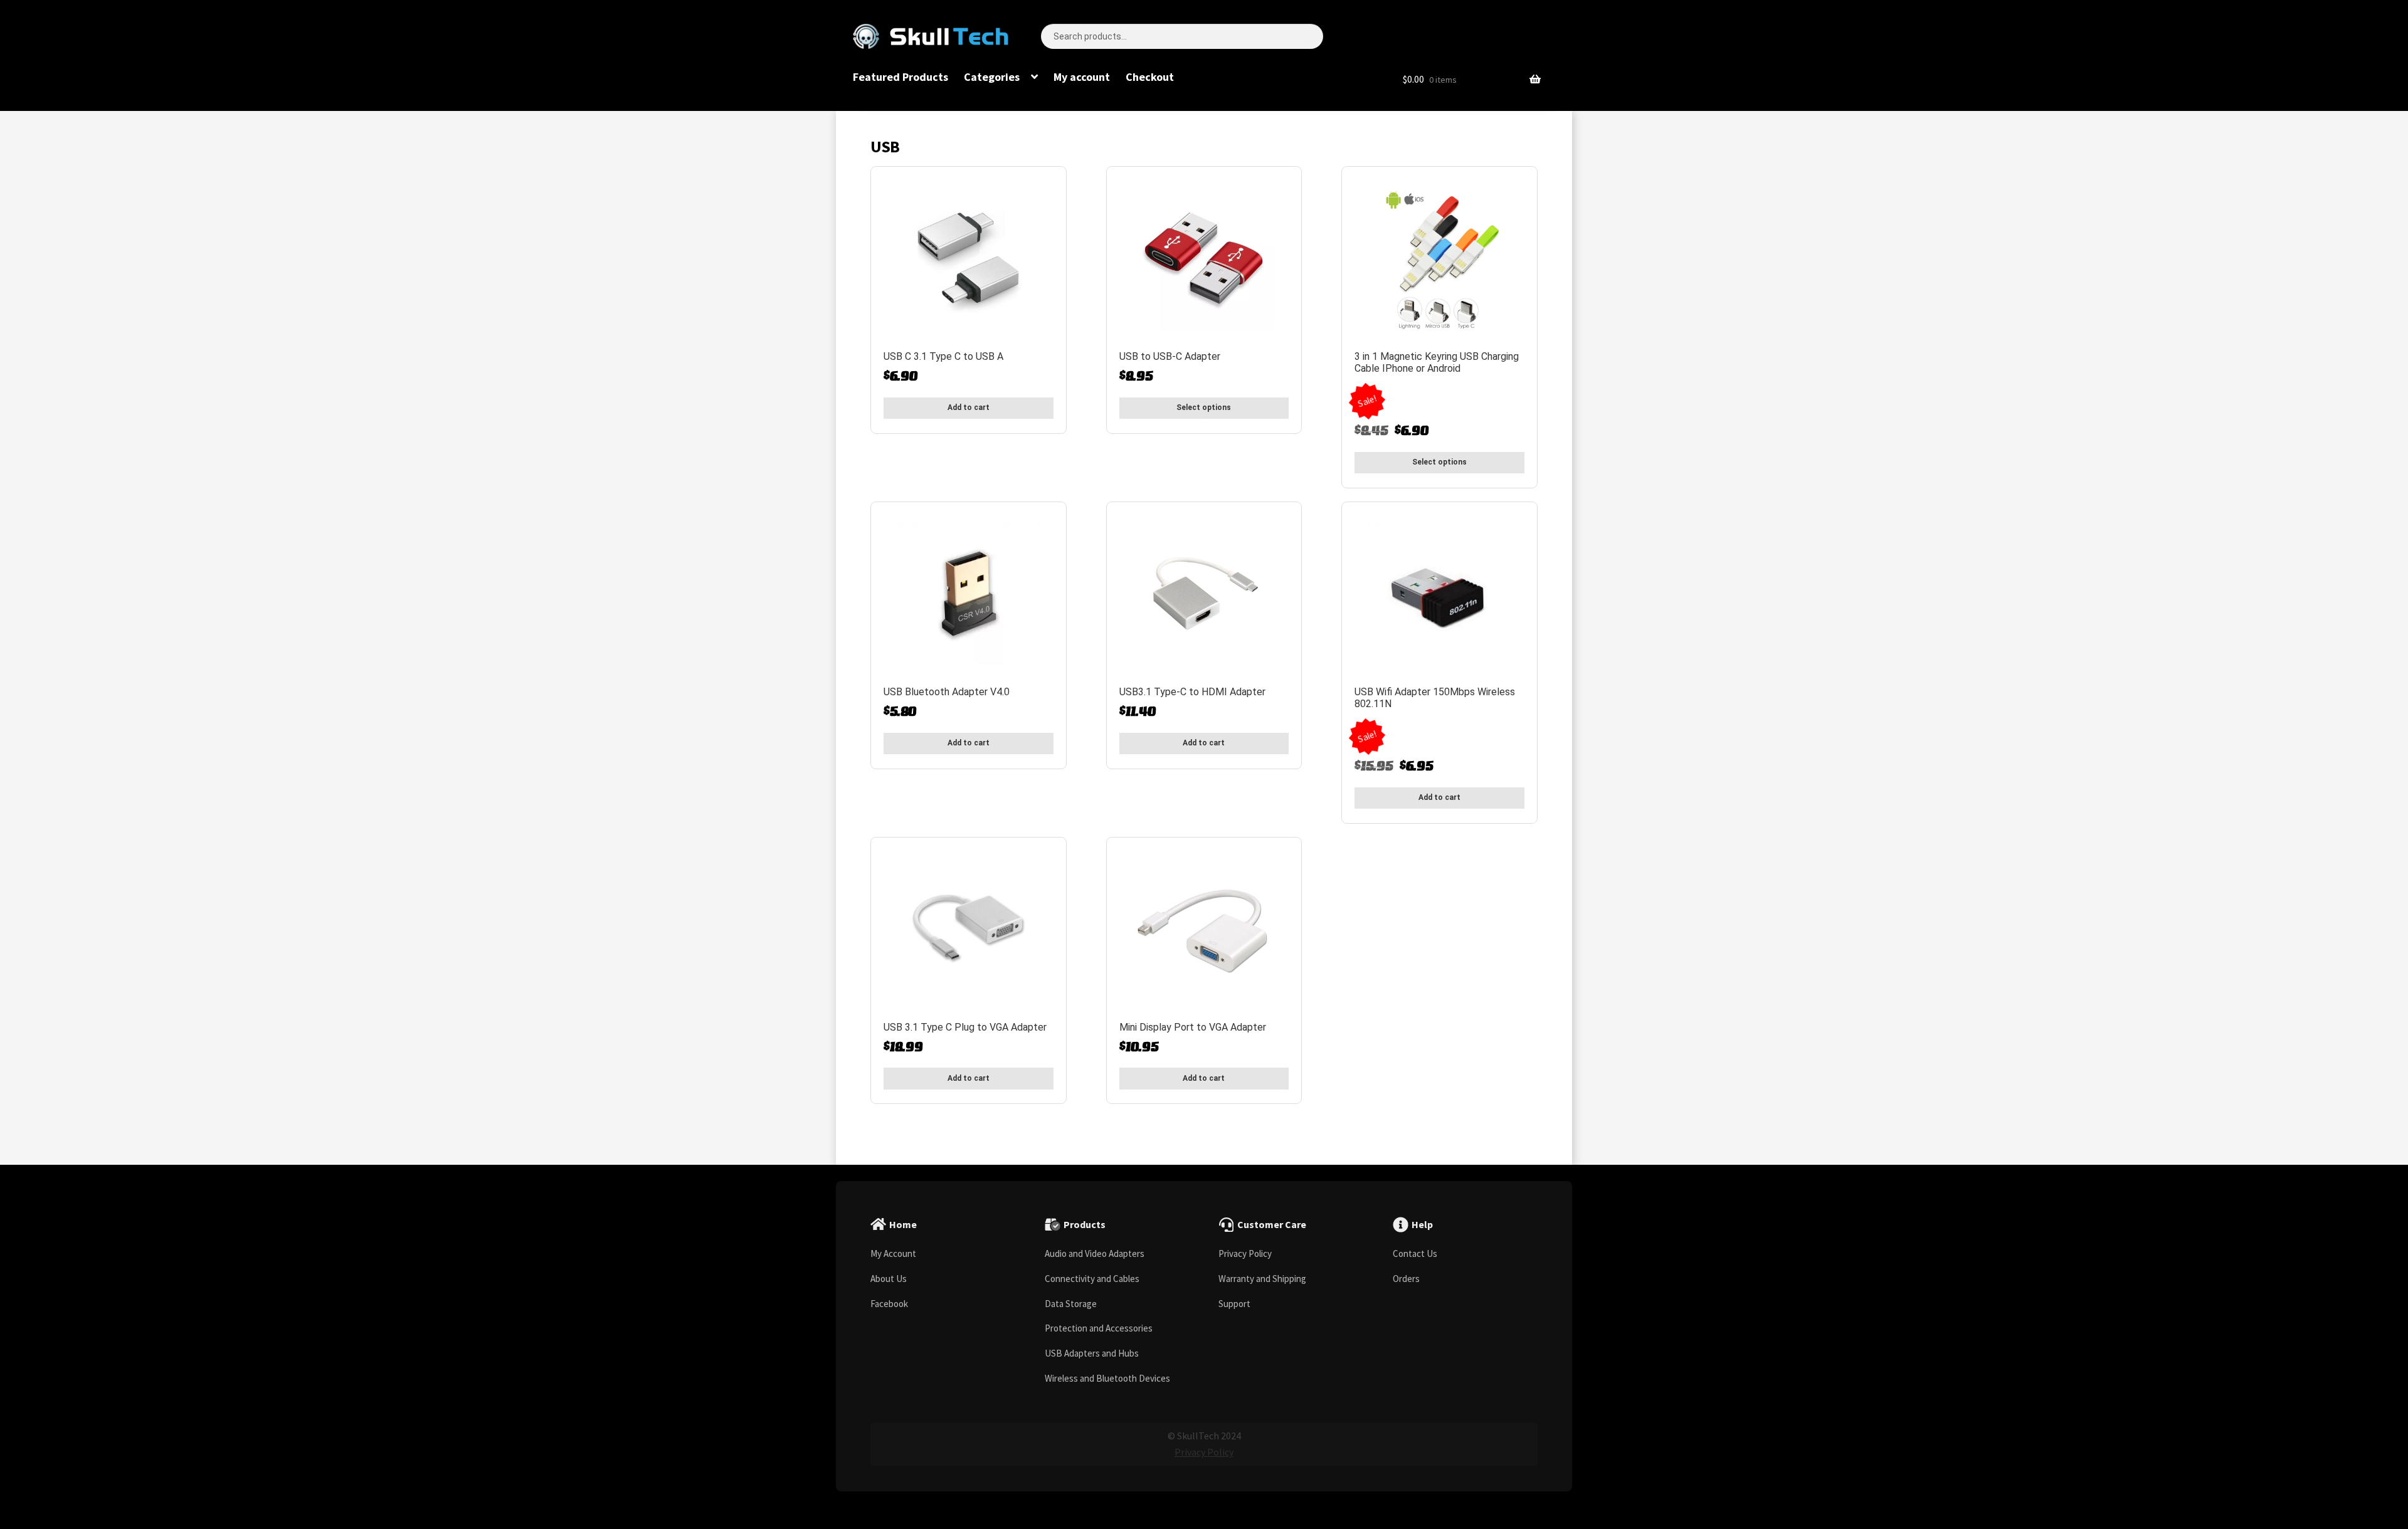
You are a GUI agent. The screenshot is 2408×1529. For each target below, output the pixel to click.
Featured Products (900, 77)
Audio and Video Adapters (1095, 1253)
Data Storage (1071, 1304)
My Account (893, 1253)
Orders (1406, 1279)
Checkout (1150, 77)
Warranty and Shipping (1262, 1279)
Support (1234, 1304)
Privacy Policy (1245, 1253)
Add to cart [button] (969, 407)
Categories (992, 77)
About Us (889, 1279)
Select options (1204, 407)
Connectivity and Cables (1092, 1279)
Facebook (889, 1304)
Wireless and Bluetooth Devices (1107, 1378)
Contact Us (1415, 1253)
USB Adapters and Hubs (1092, 1353)
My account (1082, 77)
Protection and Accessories (1099, 1328)
